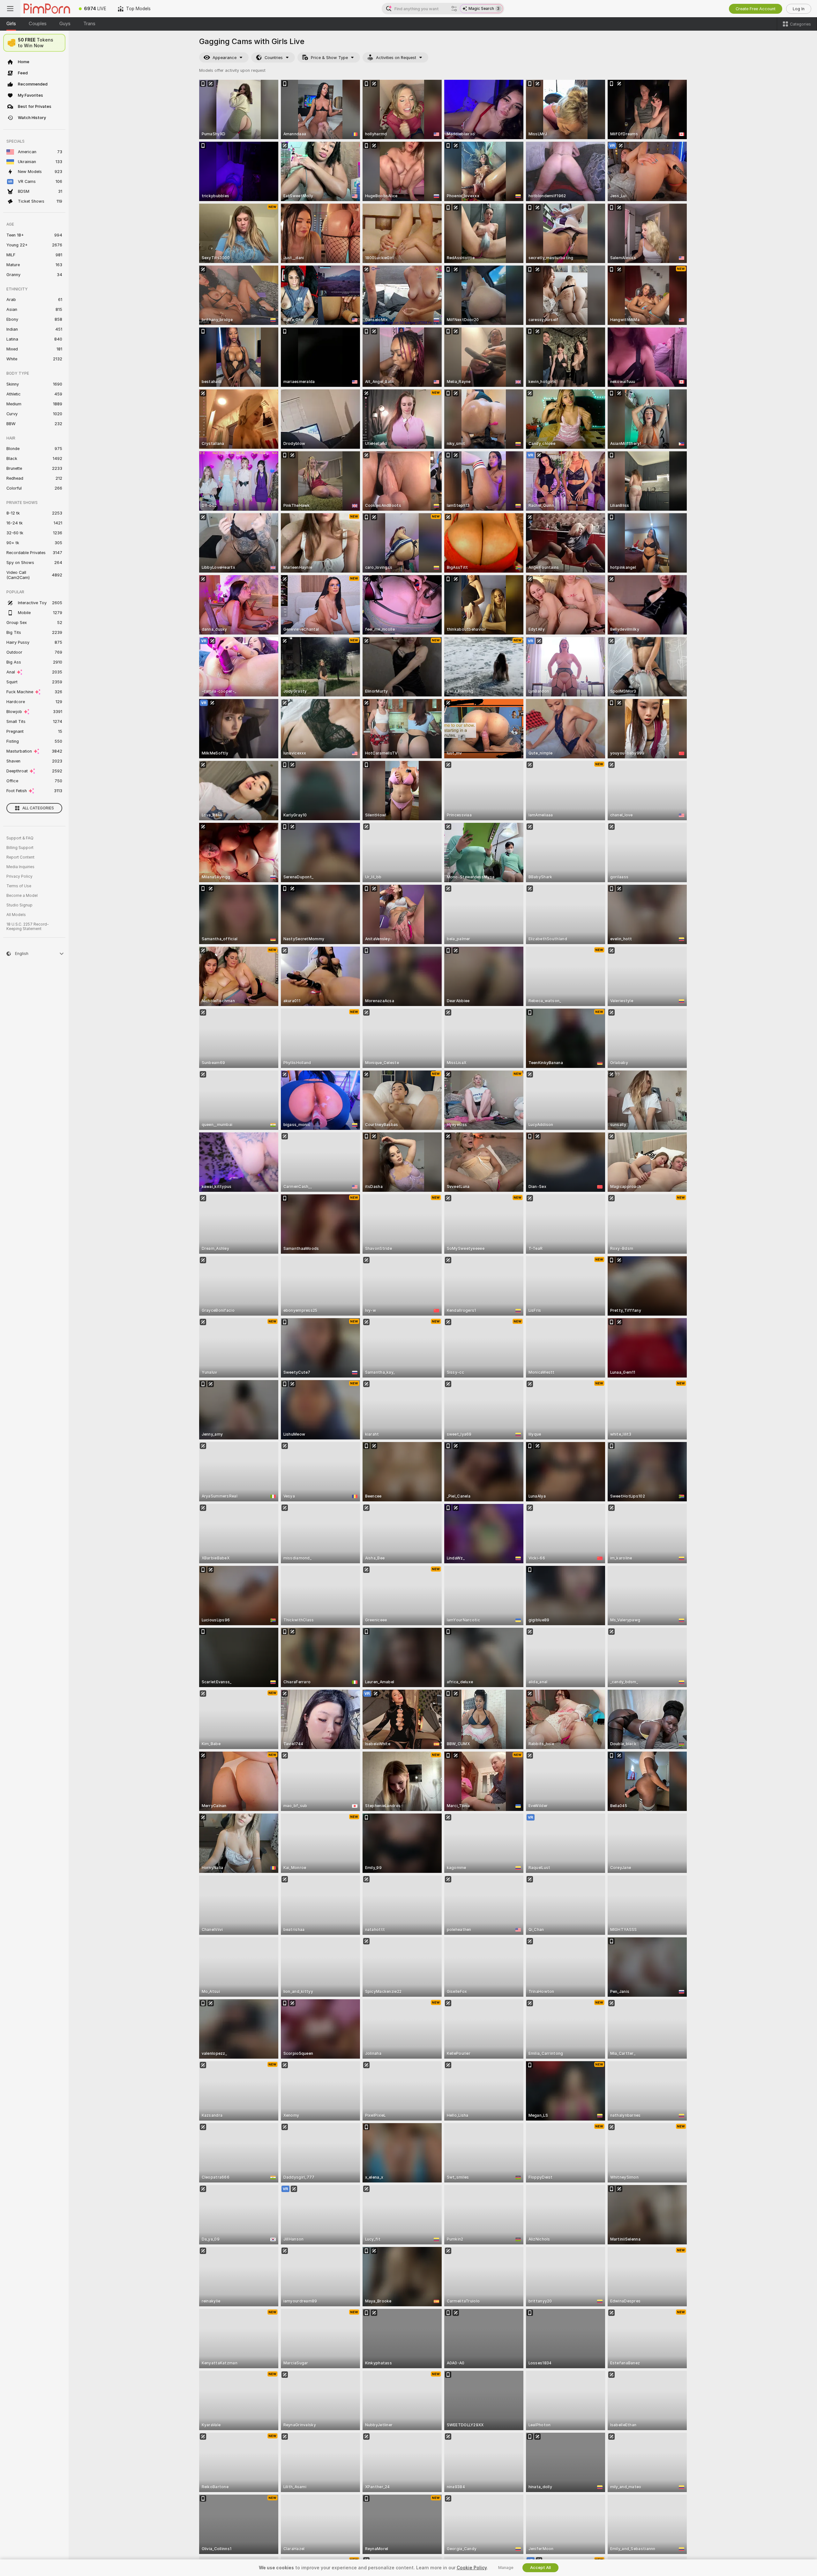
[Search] (454, 9)
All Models (16, 915)
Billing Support (20, 848)
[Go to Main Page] (47, 9)
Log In (799, 9)
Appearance (225, 58)
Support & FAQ (20, 838)
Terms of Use (19, 886)
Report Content (20, 857)
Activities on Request (396, 58)
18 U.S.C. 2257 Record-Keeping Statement (28, 927)
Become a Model (22, 896)
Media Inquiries (20, 867)
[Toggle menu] (10, 9)
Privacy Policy (19, 876)
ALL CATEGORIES (38, 808)
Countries (274, 58)
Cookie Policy (472, 2568)
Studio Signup (19, 905)
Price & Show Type (329, 58)
